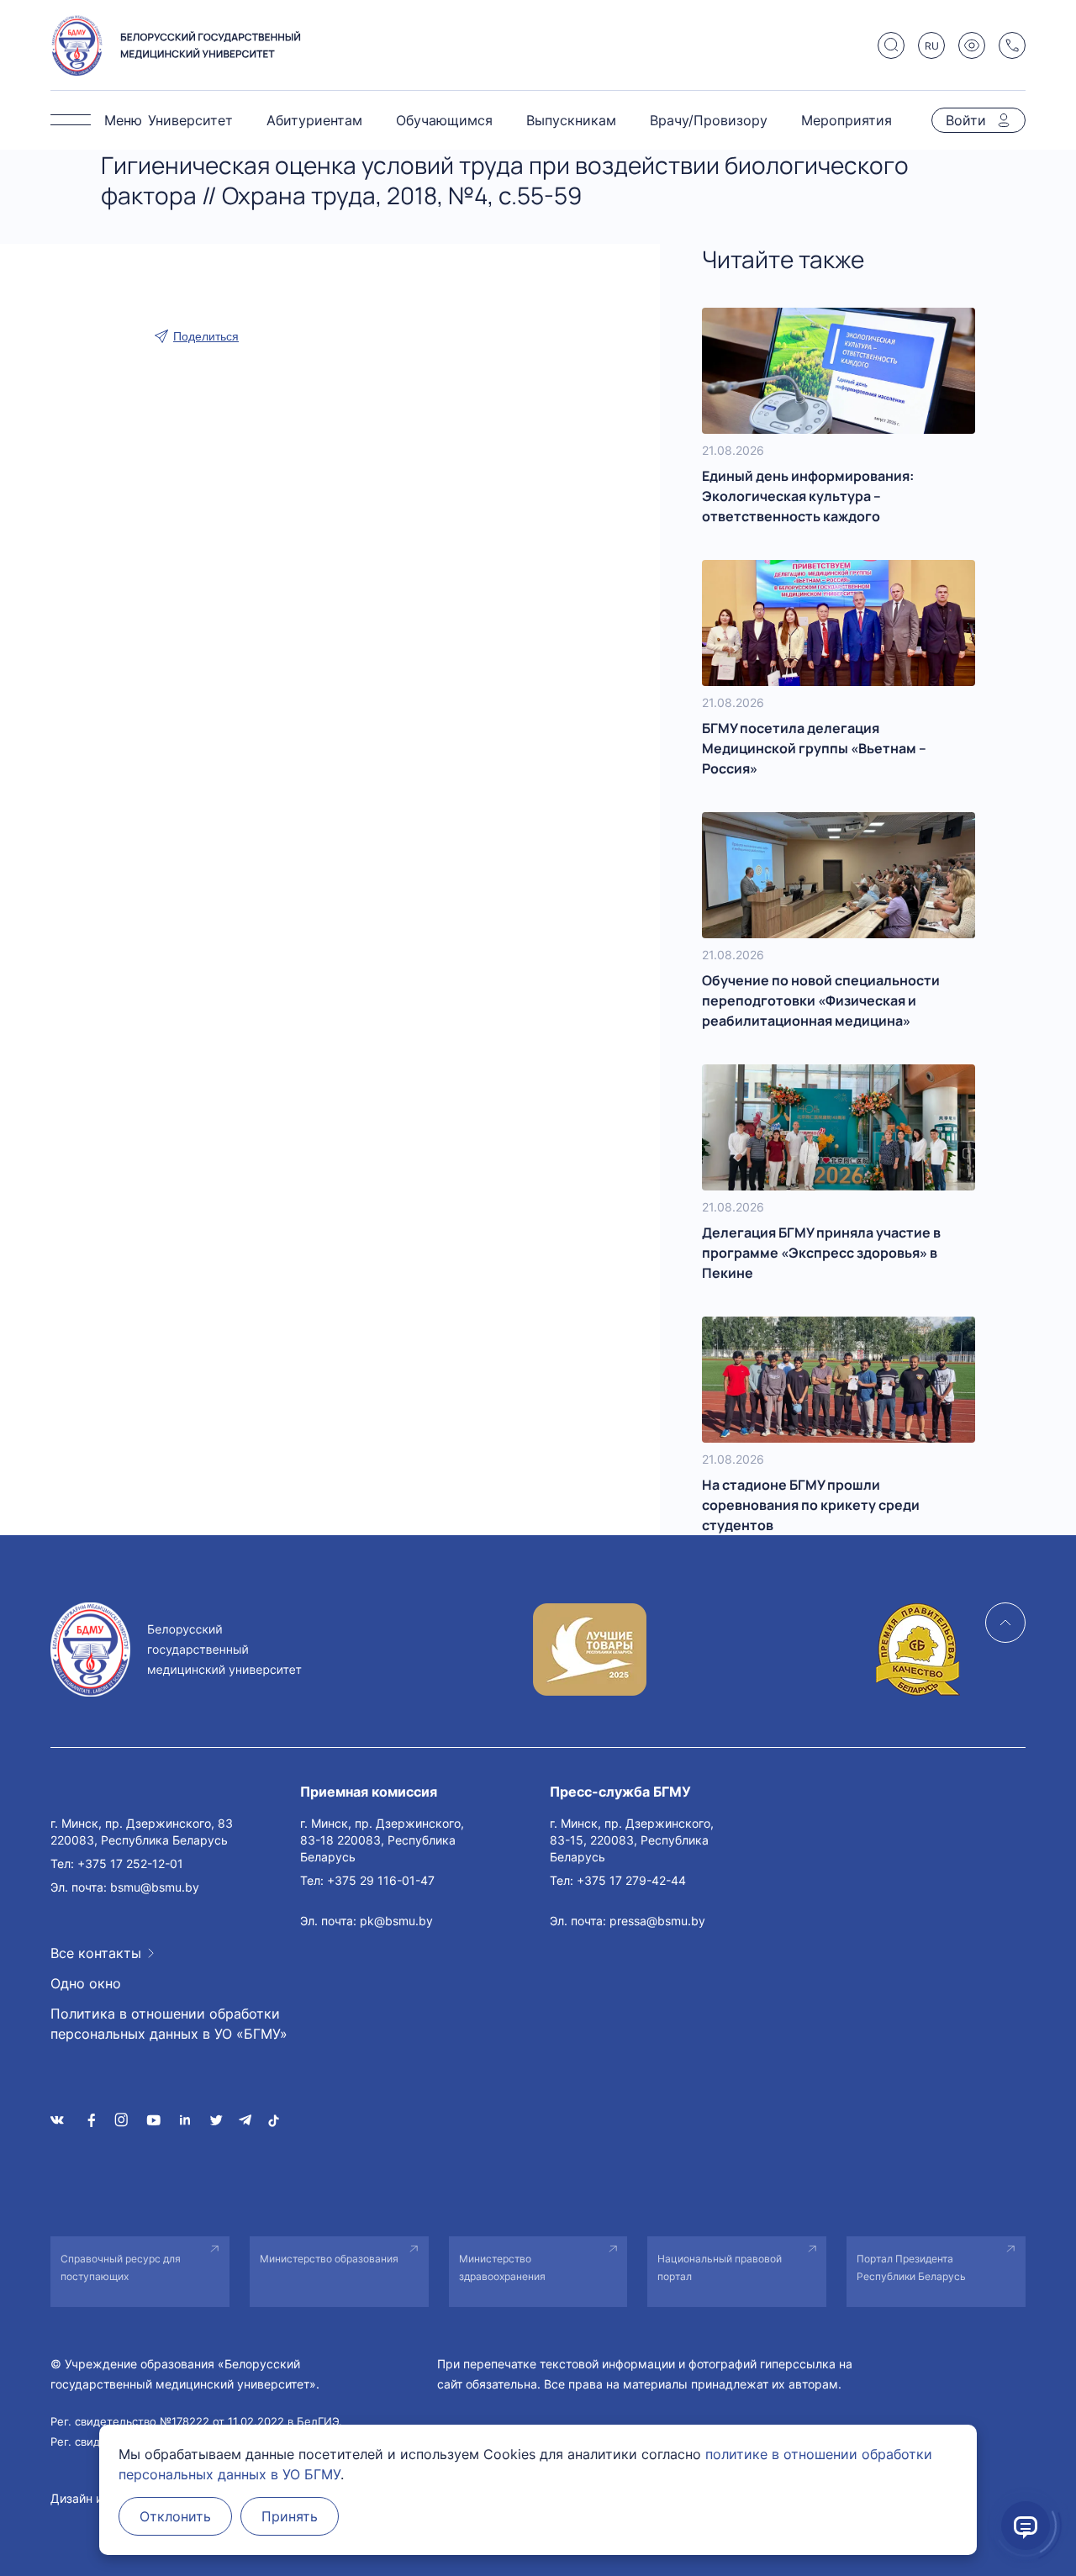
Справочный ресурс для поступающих (121, 2267)
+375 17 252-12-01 (130, 1863)
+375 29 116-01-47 (381, 1880)
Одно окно (86, 1983)
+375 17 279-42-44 (631, 1880)
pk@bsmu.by (396, 1921)
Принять (290, 2516)
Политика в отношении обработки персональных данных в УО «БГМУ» (169, 2024)
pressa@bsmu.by (657, 1921)
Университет (190, 120)
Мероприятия (847, 120)
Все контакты (96, 1953)
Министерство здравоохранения (502, 2267)
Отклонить (175, 2516)
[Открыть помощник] (1026, 2526)
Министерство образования (329, 2259)
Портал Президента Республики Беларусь (911, 2267)
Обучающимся (444, 120)
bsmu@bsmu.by (155, 1887)
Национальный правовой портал (720, 2267)
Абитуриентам (314, 120)
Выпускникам (571, 120)
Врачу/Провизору (709, 120)
